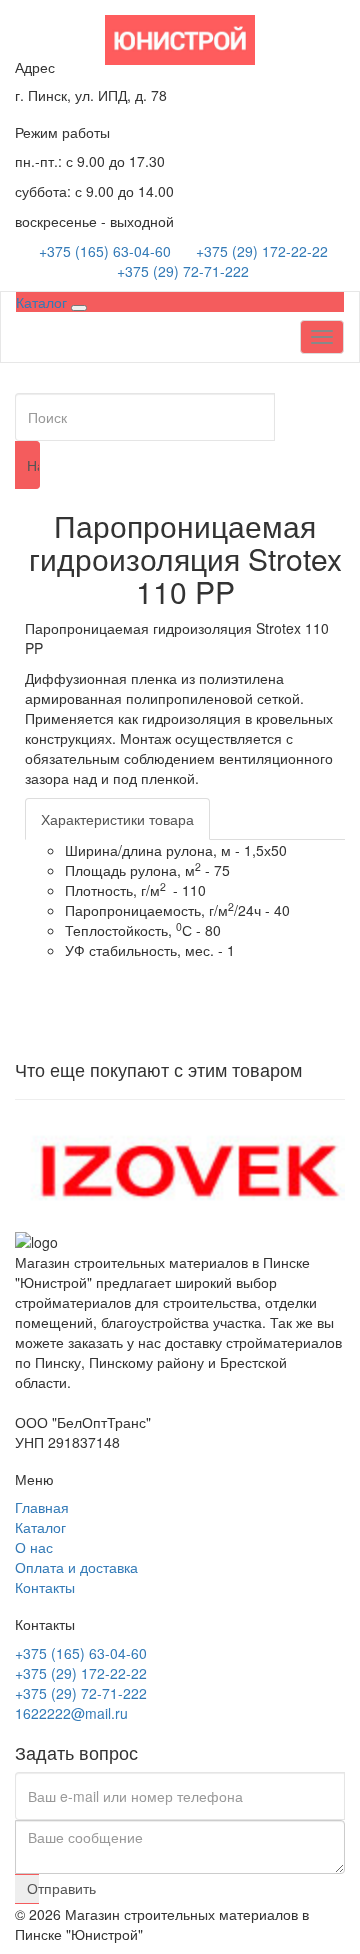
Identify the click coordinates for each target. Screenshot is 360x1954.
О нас (34, 1547)
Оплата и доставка (76, 1567)
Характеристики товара (117, 819)
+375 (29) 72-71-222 (183, 271)
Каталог (40, 1527)
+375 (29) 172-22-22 (262, 251)
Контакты (45, 1587)
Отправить (33, 1888)
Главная (42, 1507)
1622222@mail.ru (71, 1713)
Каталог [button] (43, 302)
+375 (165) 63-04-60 (105, 251)
